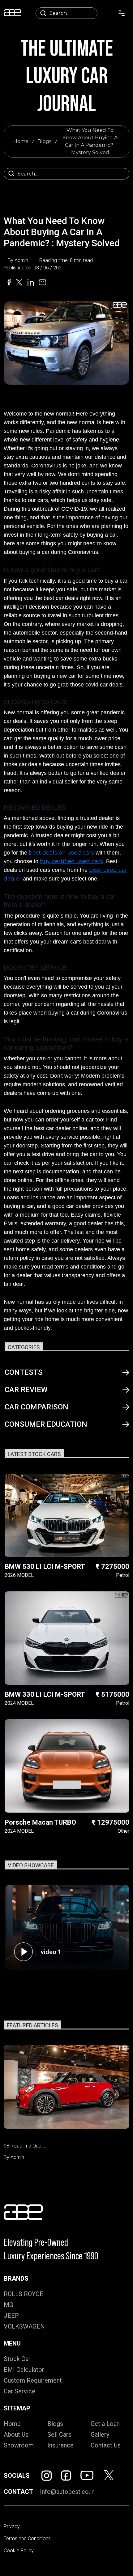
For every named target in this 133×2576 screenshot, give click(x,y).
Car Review (26, 1390)
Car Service (19, 2391)
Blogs (44, 141)
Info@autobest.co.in (67, 2492)
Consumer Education (46, 1424)
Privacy (12, 2526)
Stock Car (17, 2359)
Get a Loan (105, 2424)
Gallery (100, 2435)
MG (9, 2305)
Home (21, 141)
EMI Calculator (24, 2370)
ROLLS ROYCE (24, 2294)
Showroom (19, 2445)
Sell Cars (59, 2435)
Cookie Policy (19, 2551)
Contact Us (106, 2445)
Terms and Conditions (27, 2538)
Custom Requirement (33, 2380)
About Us (16, 2435)
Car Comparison (36, 1407)
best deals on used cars (61, 853)
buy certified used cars (71, 861)
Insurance (60, 2445)
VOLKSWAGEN (24, 2326)
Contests (24, 1372)
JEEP (11, 2316)
